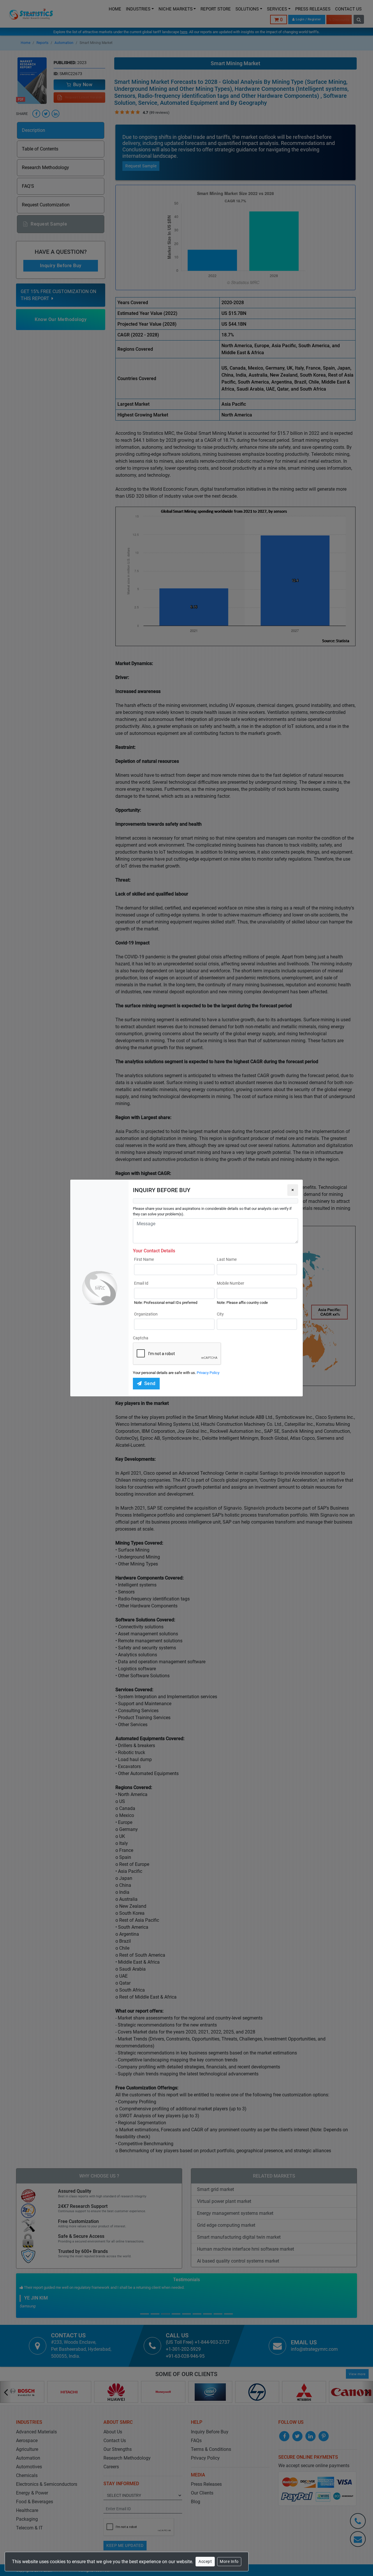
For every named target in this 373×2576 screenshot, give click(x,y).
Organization (146, 1314)
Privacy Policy (208, 1373)
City (220, 1314)
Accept (205, 2561)
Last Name (227, 1259)
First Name (144, 1259)
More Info (229, 2561)
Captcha (141, 1338)
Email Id (141, 1283)
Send (150, 1383)
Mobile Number (231, 1283)
